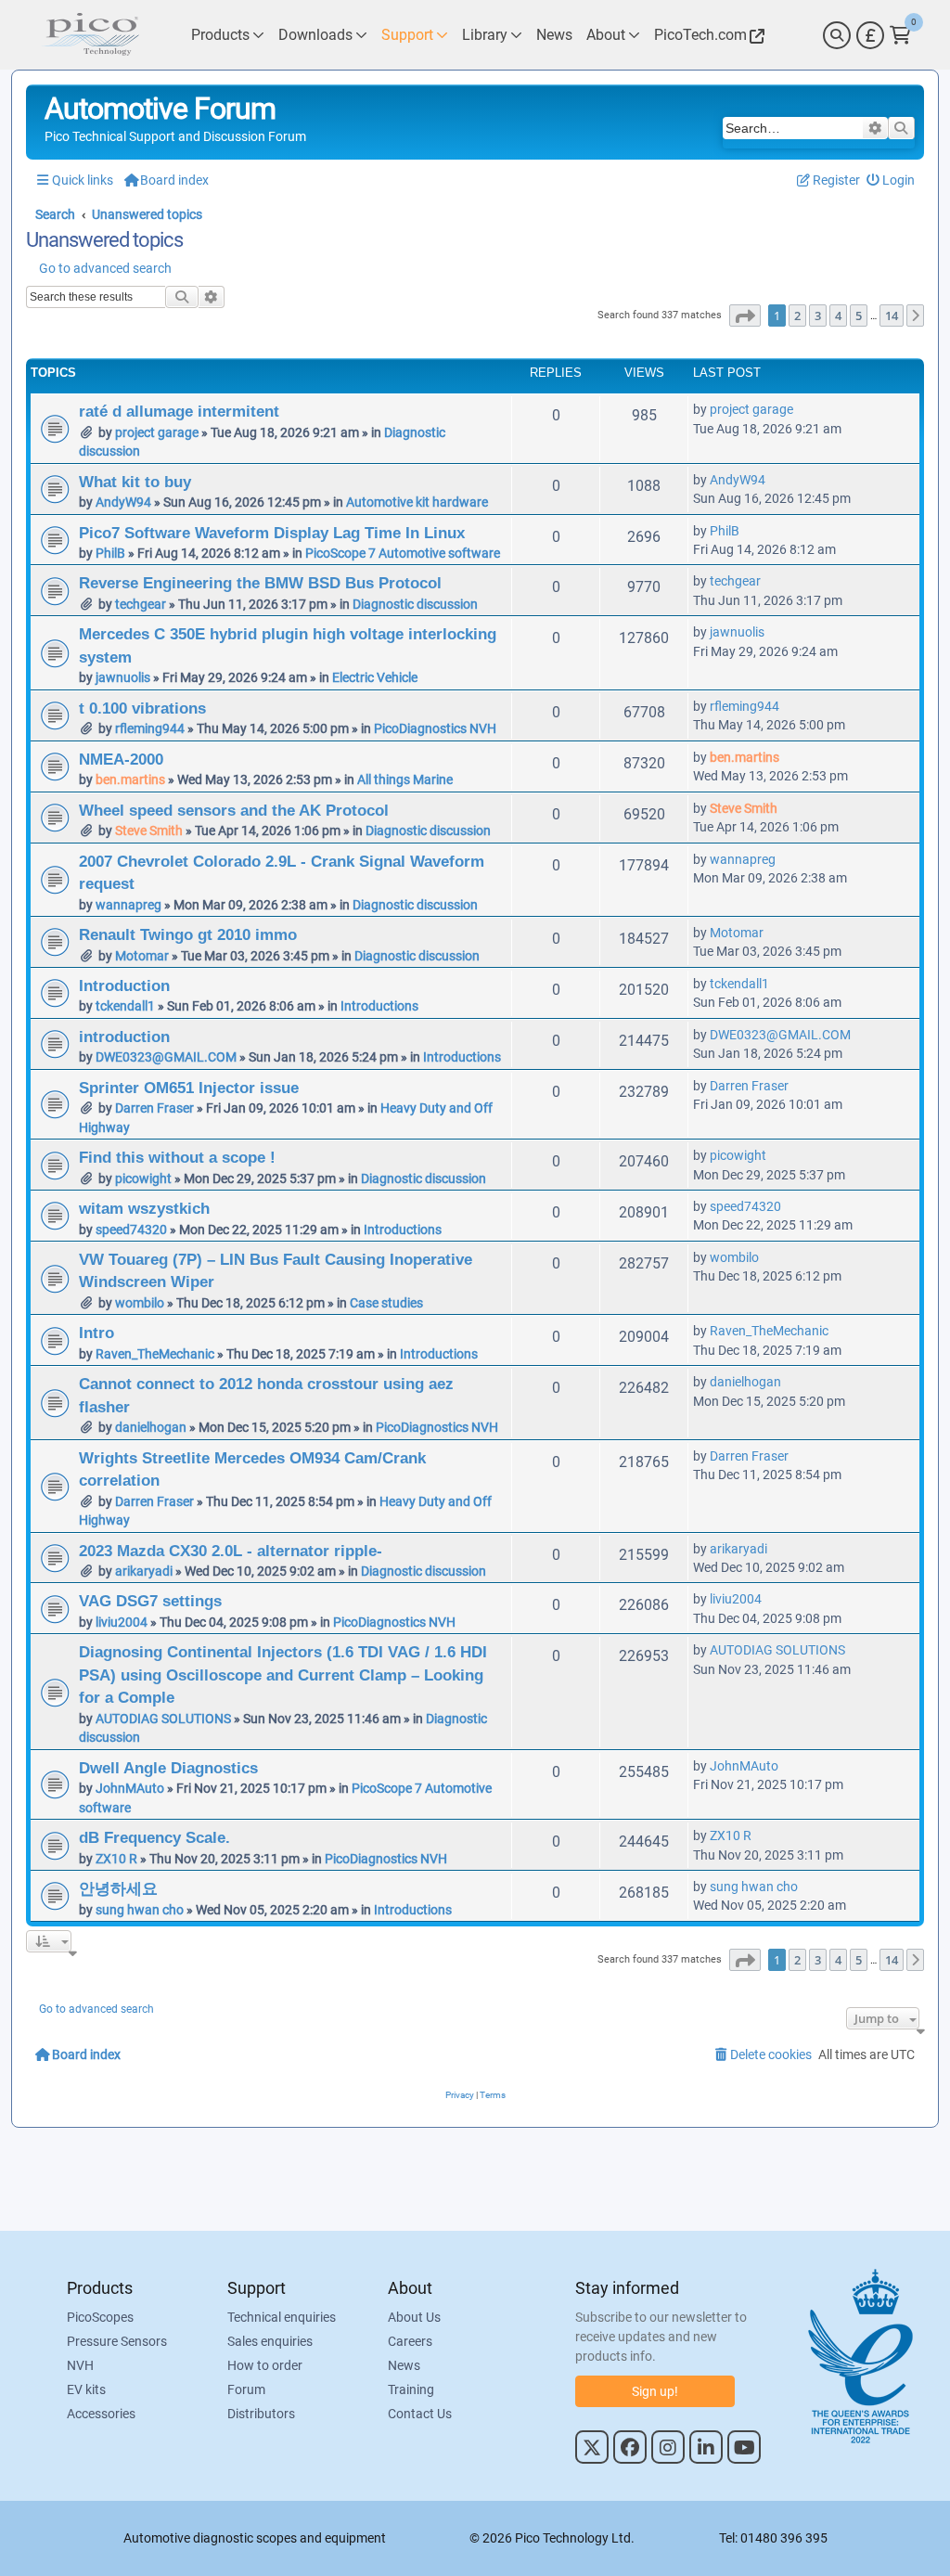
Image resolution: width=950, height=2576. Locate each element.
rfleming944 (150, 728)
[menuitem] (891, 180)
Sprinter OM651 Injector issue (189, 1088)
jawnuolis (123, 677)
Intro (96, 1333)
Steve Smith (149, 831)
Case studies (386, 1303)
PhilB (110, 553)
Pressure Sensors (117, 2341)
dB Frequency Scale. (154, 1837)
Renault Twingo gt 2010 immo (188, 934)
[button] (745, 316)
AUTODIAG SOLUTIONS (163, 1719)
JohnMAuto (130, 1788)
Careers (410, 2341)
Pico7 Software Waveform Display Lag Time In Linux (272, 533)
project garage (157, 432)
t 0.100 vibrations (142, 708)
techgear (141, 604)
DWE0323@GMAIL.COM (166, 1057)
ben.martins (130, 779)
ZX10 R (116, 1859)
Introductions (379, 1006)
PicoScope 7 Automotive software (403, 553)
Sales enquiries (270, 2341)
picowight (143, 1179)
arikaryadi (144, 1571)
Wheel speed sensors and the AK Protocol (234, 810)
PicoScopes (100, 2317)
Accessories (101, 2414)
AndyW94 (123, 502)
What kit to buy (135, 482)
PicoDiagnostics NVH (435, 728)
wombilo (140, 1303)
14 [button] (892, 316)
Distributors (261, 2414)
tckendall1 (125, 1006)
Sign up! (655, 2391)
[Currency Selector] (870, 35)
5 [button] (859, 316)
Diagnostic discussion (415, 604)
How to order (265, 2365)
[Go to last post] (802, 409)
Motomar (142, 956)
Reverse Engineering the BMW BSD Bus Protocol (260, 583)
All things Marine (405, 779)
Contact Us (420, 2414)
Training (411, 2389)
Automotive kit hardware (417, 502)
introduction (124, 1037)
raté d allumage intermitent (179, 411)
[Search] (837, 35)
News (404, 2365)
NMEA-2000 (121, 759)
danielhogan (151, 1427)
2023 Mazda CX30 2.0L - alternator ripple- (231, 1551)
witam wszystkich (144, 1208)
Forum (246, 2389)
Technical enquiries (282, 2317)
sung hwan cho (140, 1910)
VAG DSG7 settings (150, 1601)
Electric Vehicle (375, 677)
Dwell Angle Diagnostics (168, 1768)
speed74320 (131, 1230)
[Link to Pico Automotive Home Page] (90, 35)
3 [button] (818, 316)
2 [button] (797, 316)
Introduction (124, 985)
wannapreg (128, 905)
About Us (414, 2317)
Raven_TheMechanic (155, 1354)
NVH (80, 2365)
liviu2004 (122, 1622)
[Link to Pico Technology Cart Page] (900, 35)
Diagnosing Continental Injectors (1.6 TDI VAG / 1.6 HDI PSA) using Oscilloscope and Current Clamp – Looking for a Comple (283, 1674)
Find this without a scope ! (177, 1157)
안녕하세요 (118, 1888)
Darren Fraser (154, 1108)
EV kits (86, 2389)
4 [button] (838, 316)
